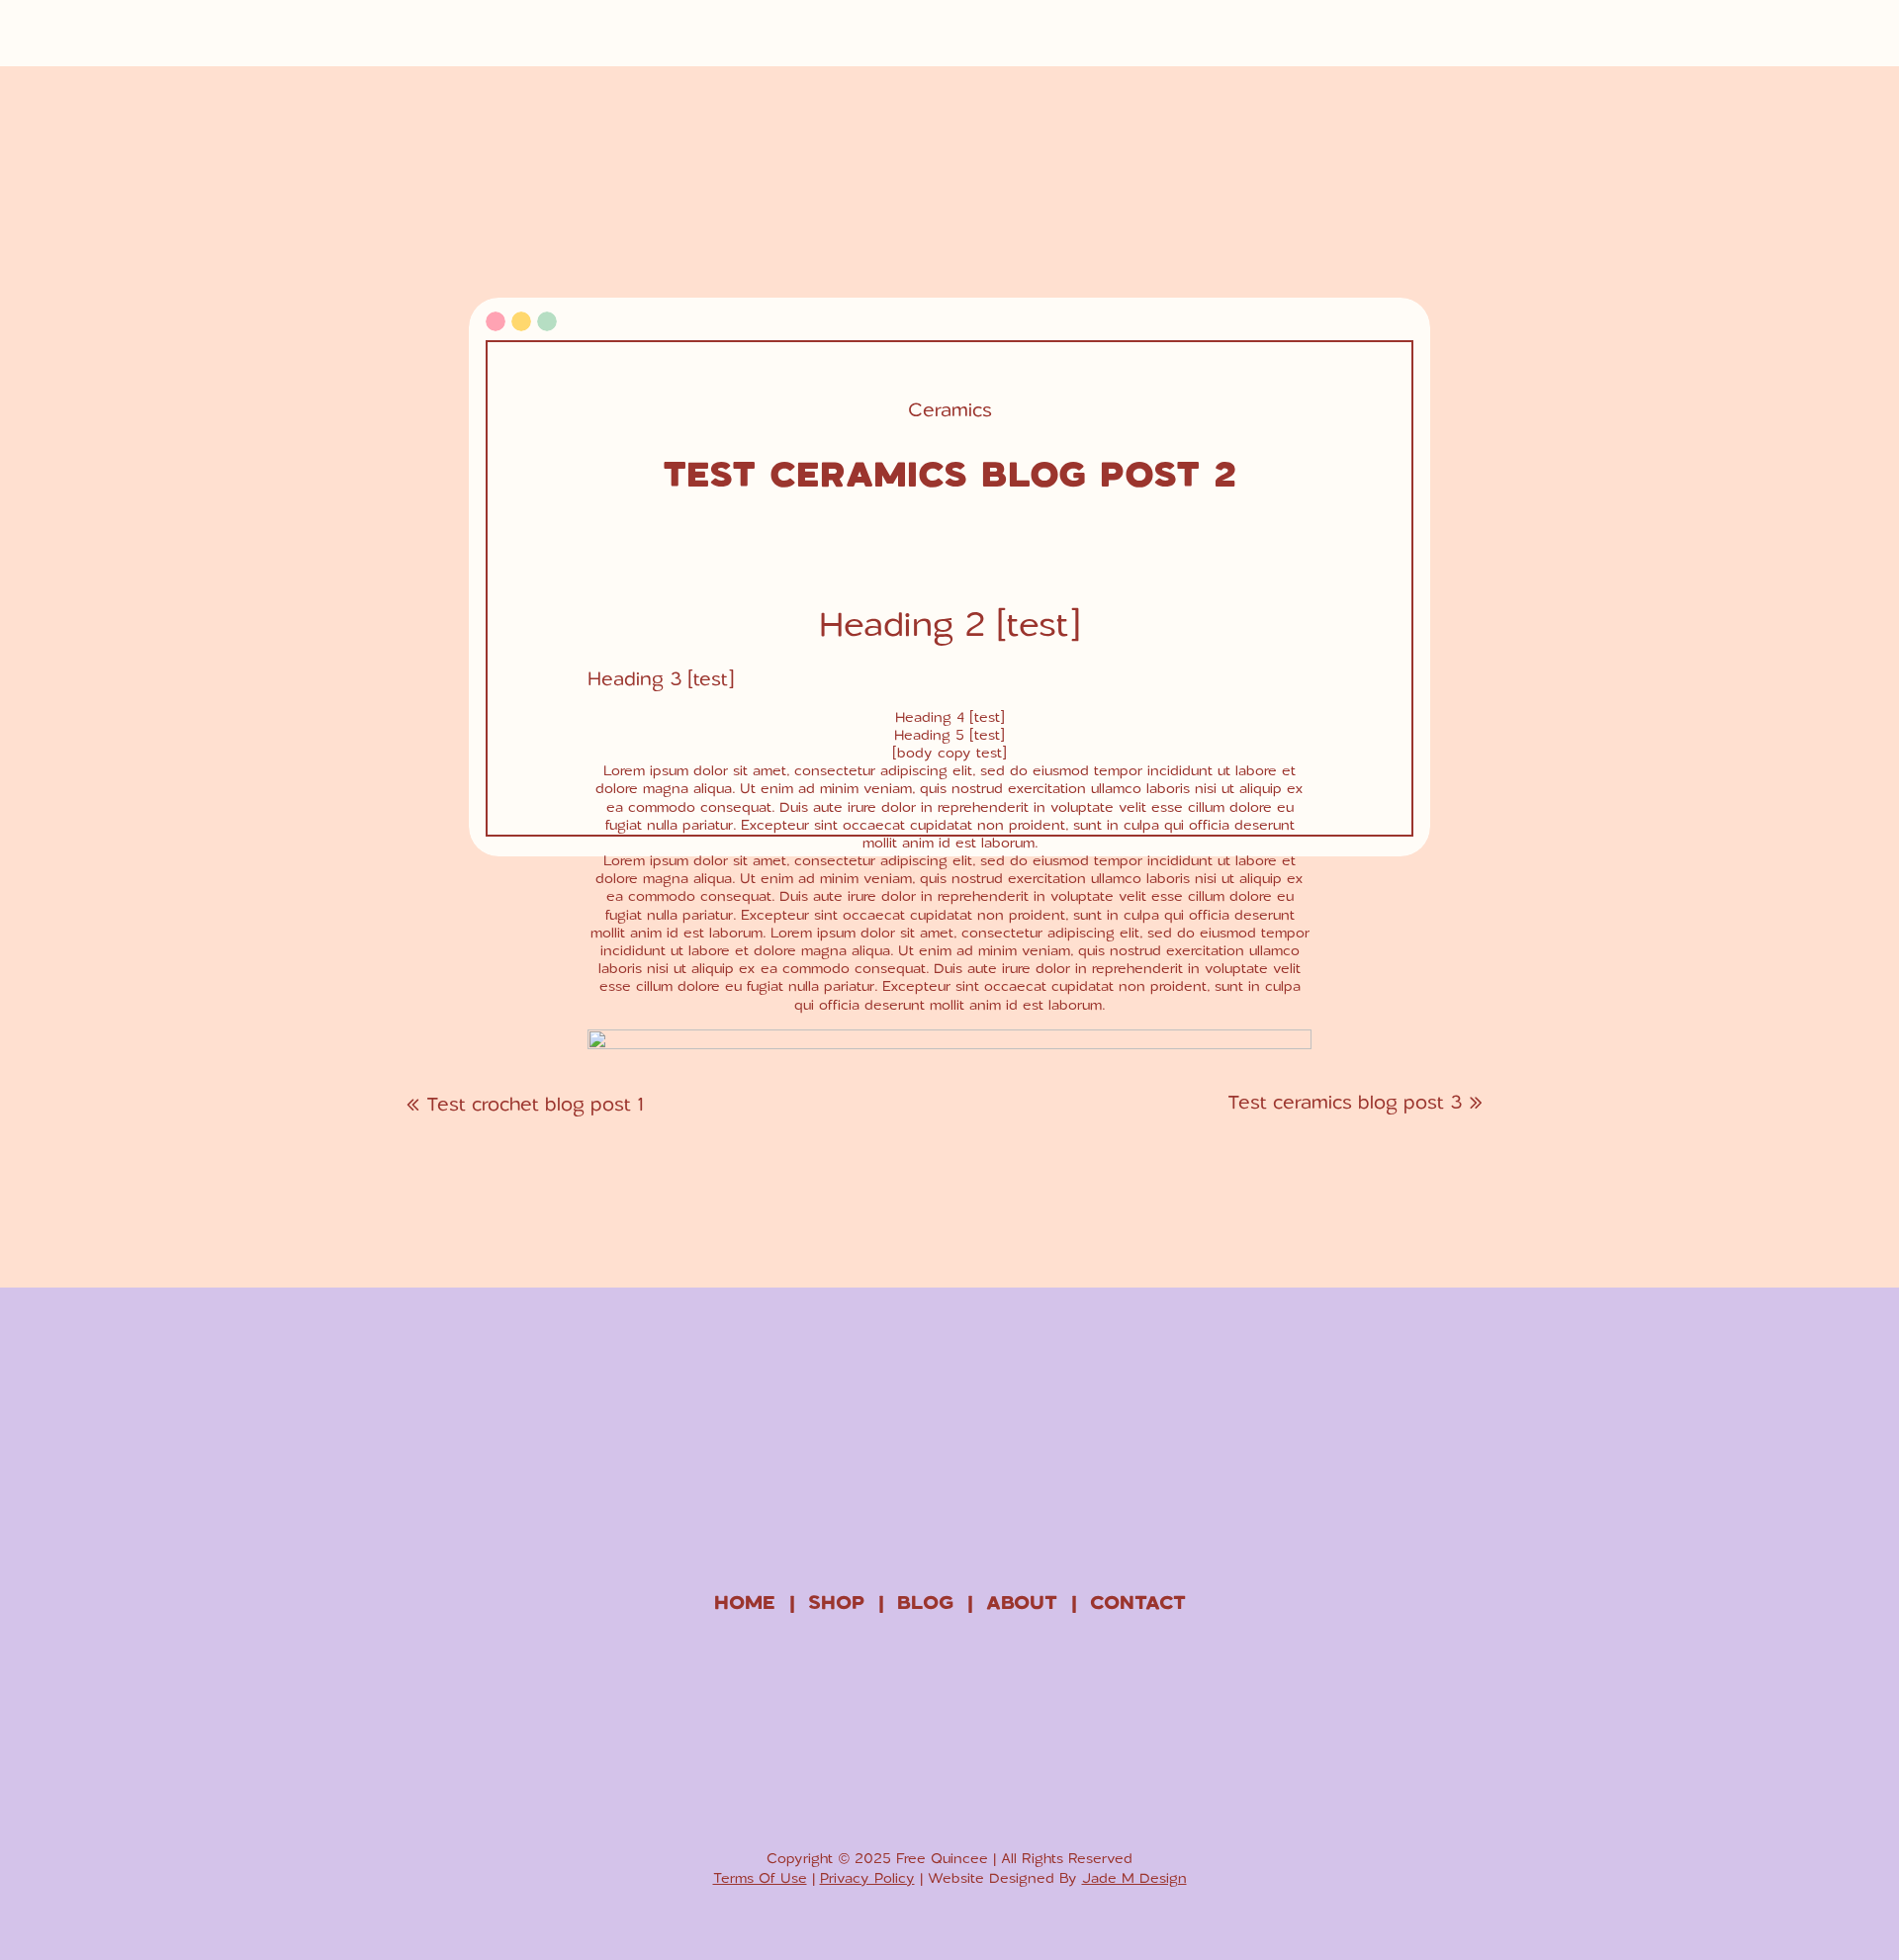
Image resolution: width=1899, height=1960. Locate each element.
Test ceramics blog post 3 (1345, 1101)
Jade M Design (1134, 1877)
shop (836, 1602)
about (1022, 1602)
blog (925, 1602)
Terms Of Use (760, 1877)
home (745, 1602)
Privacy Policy (867, 1877)
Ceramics (950, 409)
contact (1138, 1602)
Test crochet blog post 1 (535, 1103)
